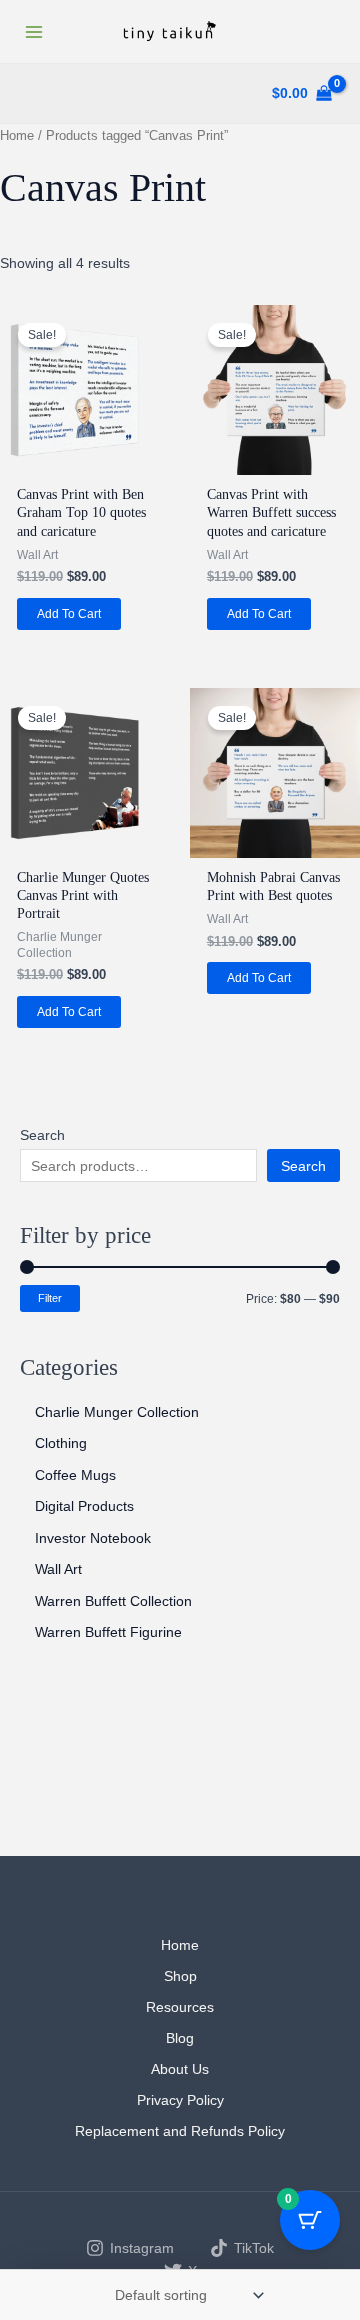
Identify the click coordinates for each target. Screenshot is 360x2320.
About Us (180, 2069)
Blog (180, 2038)
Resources (180, 2007)
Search (42, 1135)
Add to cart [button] (69, 614)
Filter (50, 1298)
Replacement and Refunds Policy (180, 2131)
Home (17, 135)
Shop (180, 1976)
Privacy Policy (180, 2100)
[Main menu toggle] (34, 32)
